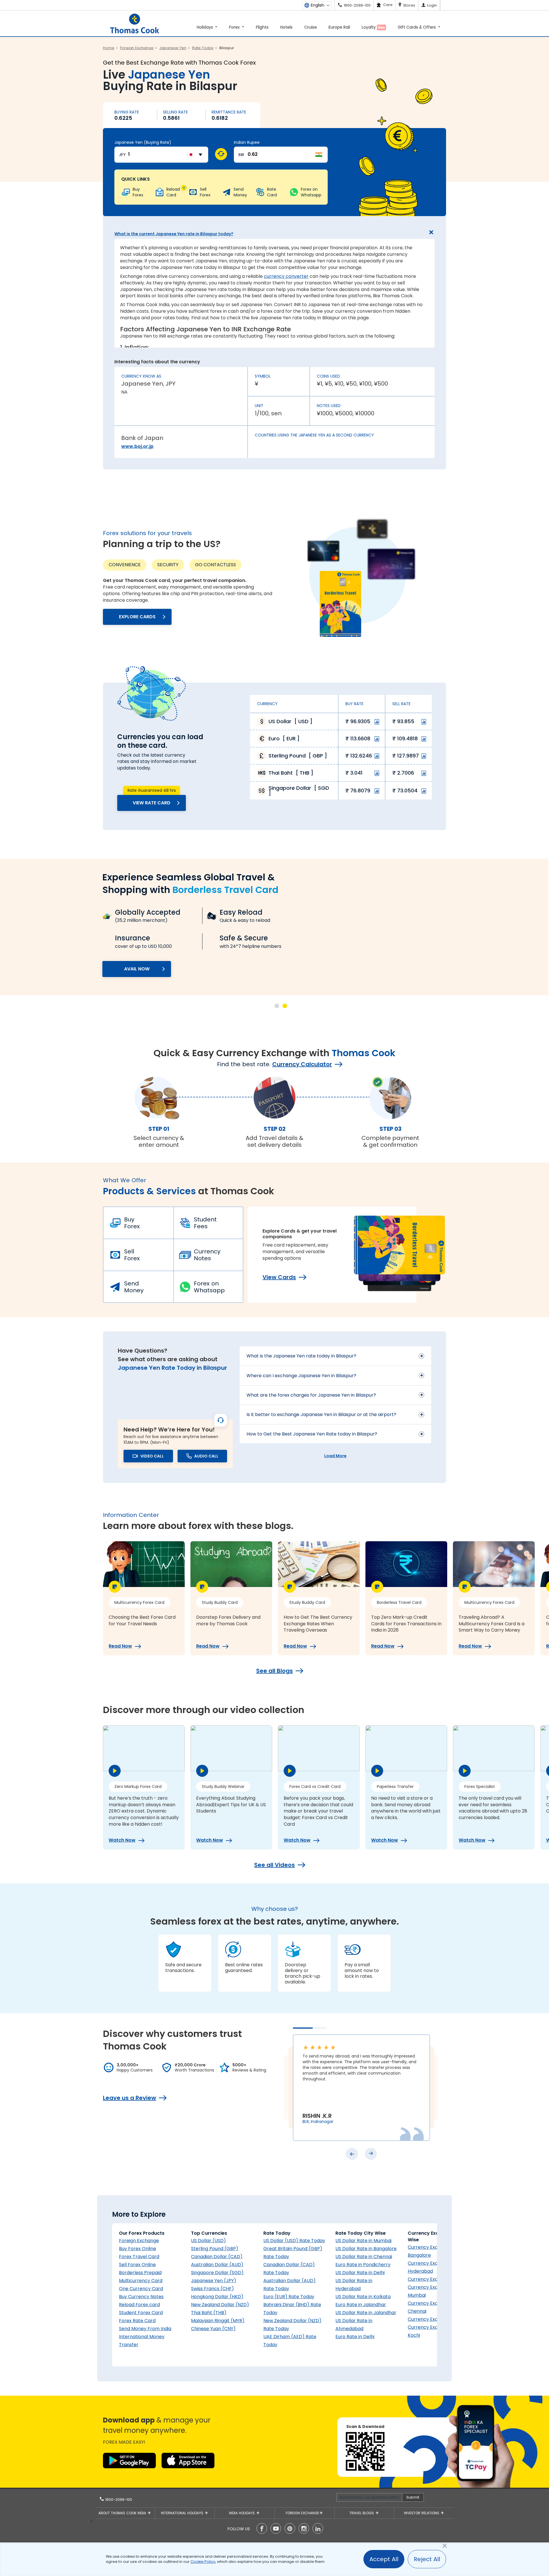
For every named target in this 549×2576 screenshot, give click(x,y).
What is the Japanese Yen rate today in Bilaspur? (301, 1356)
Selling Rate (175, 112)
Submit (413, 2497)
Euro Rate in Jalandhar (361, 2305)
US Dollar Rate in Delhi (360, 2273)
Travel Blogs (362, 2513)
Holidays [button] (205, 27)
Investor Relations (422, 2513)
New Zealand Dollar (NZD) (220, 2305)
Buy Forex (132, 1223)
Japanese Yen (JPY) (214, 2281)
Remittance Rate (229, 112)
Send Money (134, 1287)
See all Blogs (274, 1671)
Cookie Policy (203, 2562)
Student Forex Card (141, 2313)
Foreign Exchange (139, 2241)
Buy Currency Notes (141, 2297)
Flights (262, 27)
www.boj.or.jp (137, 446)
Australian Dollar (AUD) (217, 2265)
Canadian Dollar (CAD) (217, 2257)
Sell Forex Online (137, 2265)
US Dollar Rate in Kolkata (363, 2297)
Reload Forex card (139, 2305)
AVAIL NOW (137, 969)
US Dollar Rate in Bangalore (366, 2249)
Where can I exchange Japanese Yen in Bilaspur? (301, 1376)
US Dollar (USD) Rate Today (294, 2241)
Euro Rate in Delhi (355, 2337)
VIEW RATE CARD (152, 803)
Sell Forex (132, 1255)
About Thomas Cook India (123, 2513)
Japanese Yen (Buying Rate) (143, 142)
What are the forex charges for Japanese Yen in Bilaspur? (311, 1395)
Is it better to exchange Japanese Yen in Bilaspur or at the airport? (321, 1414)
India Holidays (242, 2513)
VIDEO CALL (152, 1456)
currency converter (286, 276)
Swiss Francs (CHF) (212, 2289)
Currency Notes (207, 1255)
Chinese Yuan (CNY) (213, 2329)
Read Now (120, 1646)
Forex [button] (235, 27)
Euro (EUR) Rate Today (289, 2297)
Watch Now (122, 1840)
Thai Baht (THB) (209, 2313)
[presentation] (352, 2154)
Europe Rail (339, 27)
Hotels (286, 27)
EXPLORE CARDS (137, 617)
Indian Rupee (247, 142)
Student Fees (205, 1223)
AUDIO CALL (206, 1456)
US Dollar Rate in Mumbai (363, 2241)
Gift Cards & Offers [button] (417, 27)
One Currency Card (141, 2289)
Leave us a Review (130, 2098)
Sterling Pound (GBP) (215, 2249)
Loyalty (373, 27)
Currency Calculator (302, 1064)
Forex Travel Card (139, 2257)
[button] (277, 1006)
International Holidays (183, 2513)
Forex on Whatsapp (209, 1287)
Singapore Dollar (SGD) (217, 2273)
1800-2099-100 (118, 2500)
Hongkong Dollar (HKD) (217, 2297)
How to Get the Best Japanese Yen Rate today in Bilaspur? (312, 1434)
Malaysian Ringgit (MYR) (218, 2321)
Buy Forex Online (138, 2249)
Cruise (311, 27)
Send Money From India (145, 2329)
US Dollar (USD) (208, 2241)
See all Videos (274, 1865)
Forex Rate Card (137, 2321)
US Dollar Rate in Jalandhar (366, 2313)
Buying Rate (127, 112)
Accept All (384, 2559)
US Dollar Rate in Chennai (364, 2257)
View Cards (279, 1277)
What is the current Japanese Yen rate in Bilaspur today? (174, 234)
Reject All (427, 2559)
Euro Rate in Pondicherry (363, 2265)
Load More (335, 1456)
